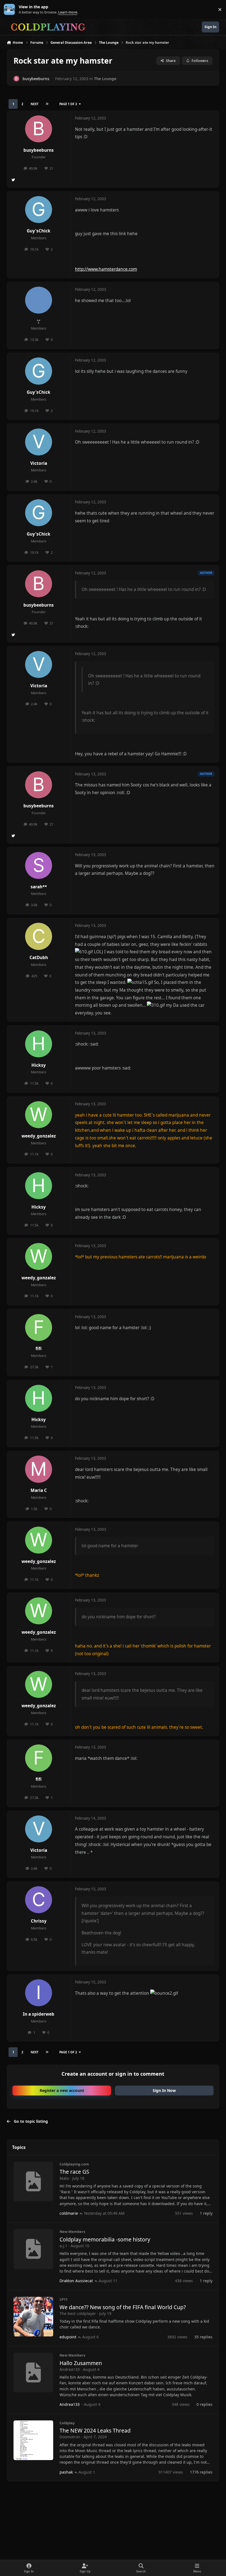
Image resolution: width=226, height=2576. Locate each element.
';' (39, 321)
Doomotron (70, 2437)
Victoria (39, 463)
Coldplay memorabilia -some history (105, 2239)
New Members (72, 2232)
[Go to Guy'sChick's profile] (39, 210)
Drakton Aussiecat (76, 2281)
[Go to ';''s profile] (39, 300)
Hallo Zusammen (81, 2363)
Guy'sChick (39, 231)
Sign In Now (164, 2090)
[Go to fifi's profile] (39, 1328)
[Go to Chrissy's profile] (39, 1900)
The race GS (74, 2172)
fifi (39, 1349)
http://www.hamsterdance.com (106, 269)
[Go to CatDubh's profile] (39, 936)
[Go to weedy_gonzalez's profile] (39, 1115)
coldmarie (69, 2213)
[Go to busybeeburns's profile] (16, 79)
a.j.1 (63, 2246)
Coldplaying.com (74, 2164)
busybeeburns (39, 150)
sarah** (39, 887)
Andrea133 (70, 2369)
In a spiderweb (39, 2014)
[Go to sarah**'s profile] (39, 865)
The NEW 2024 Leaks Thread (95, 2430)
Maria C (39, 1490)
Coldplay (67, 2423)
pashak (66, 2472)
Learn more (11, 9)
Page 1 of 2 (68, 104)
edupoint (68, 2337)
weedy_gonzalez (39, 1136)
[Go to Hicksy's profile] (39, 1044)
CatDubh (39, 958)
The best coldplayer (78, 2313)
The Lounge (105, 79)
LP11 (64, 2299)
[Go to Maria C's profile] (39, 1469)
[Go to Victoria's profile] (39, 442)
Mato (64, 2178)
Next (34, 104)
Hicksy (39, 1065)
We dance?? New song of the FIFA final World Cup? (123, 2307)
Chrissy (39, 1921)
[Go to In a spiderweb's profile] (39, 1993)
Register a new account (62, 2090)
